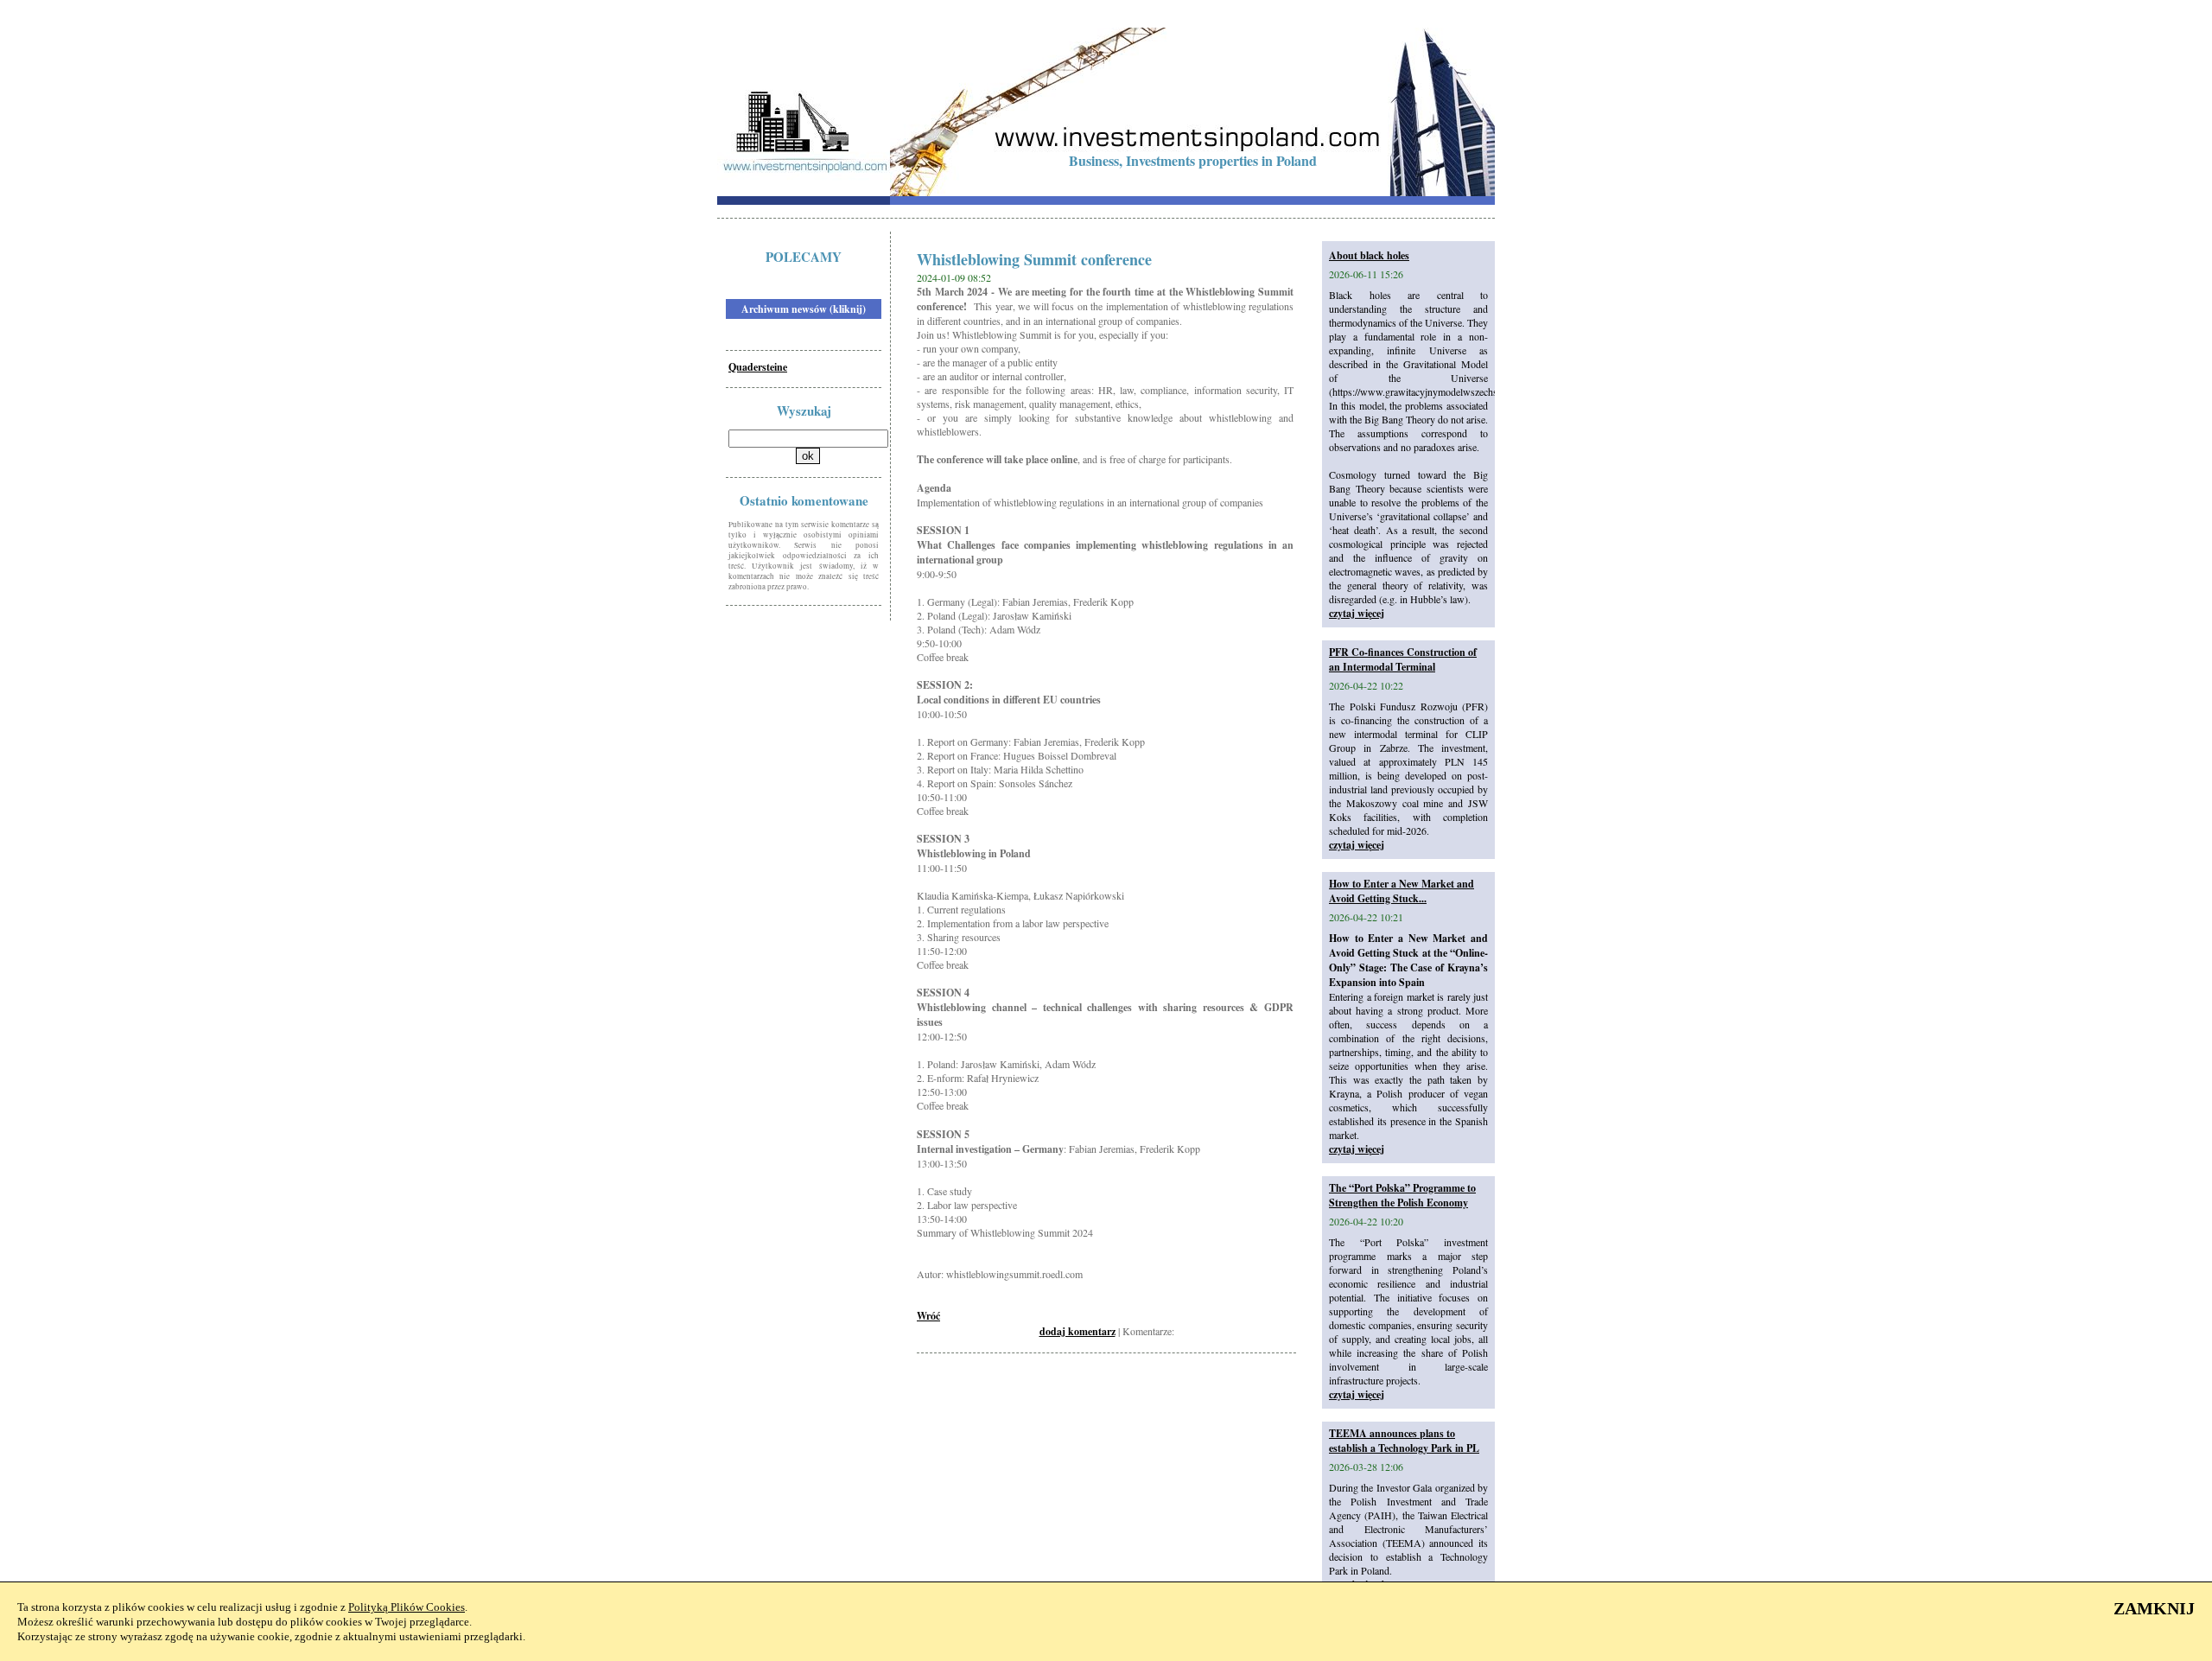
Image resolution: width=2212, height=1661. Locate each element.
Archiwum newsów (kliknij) (804, 309)
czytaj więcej (1357, 613)
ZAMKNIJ (2154, 1608)
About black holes (1369, 255)
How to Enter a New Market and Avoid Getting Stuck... (1402, 891)
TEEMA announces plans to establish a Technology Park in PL (1404, 1441)
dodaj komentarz (1077, 1331)
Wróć (928, 1316)
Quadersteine (758, 367)
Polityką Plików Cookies (407, 1607)
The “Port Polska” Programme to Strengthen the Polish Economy (1402, 1195)
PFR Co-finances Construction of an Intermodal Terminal (1403, 659)
